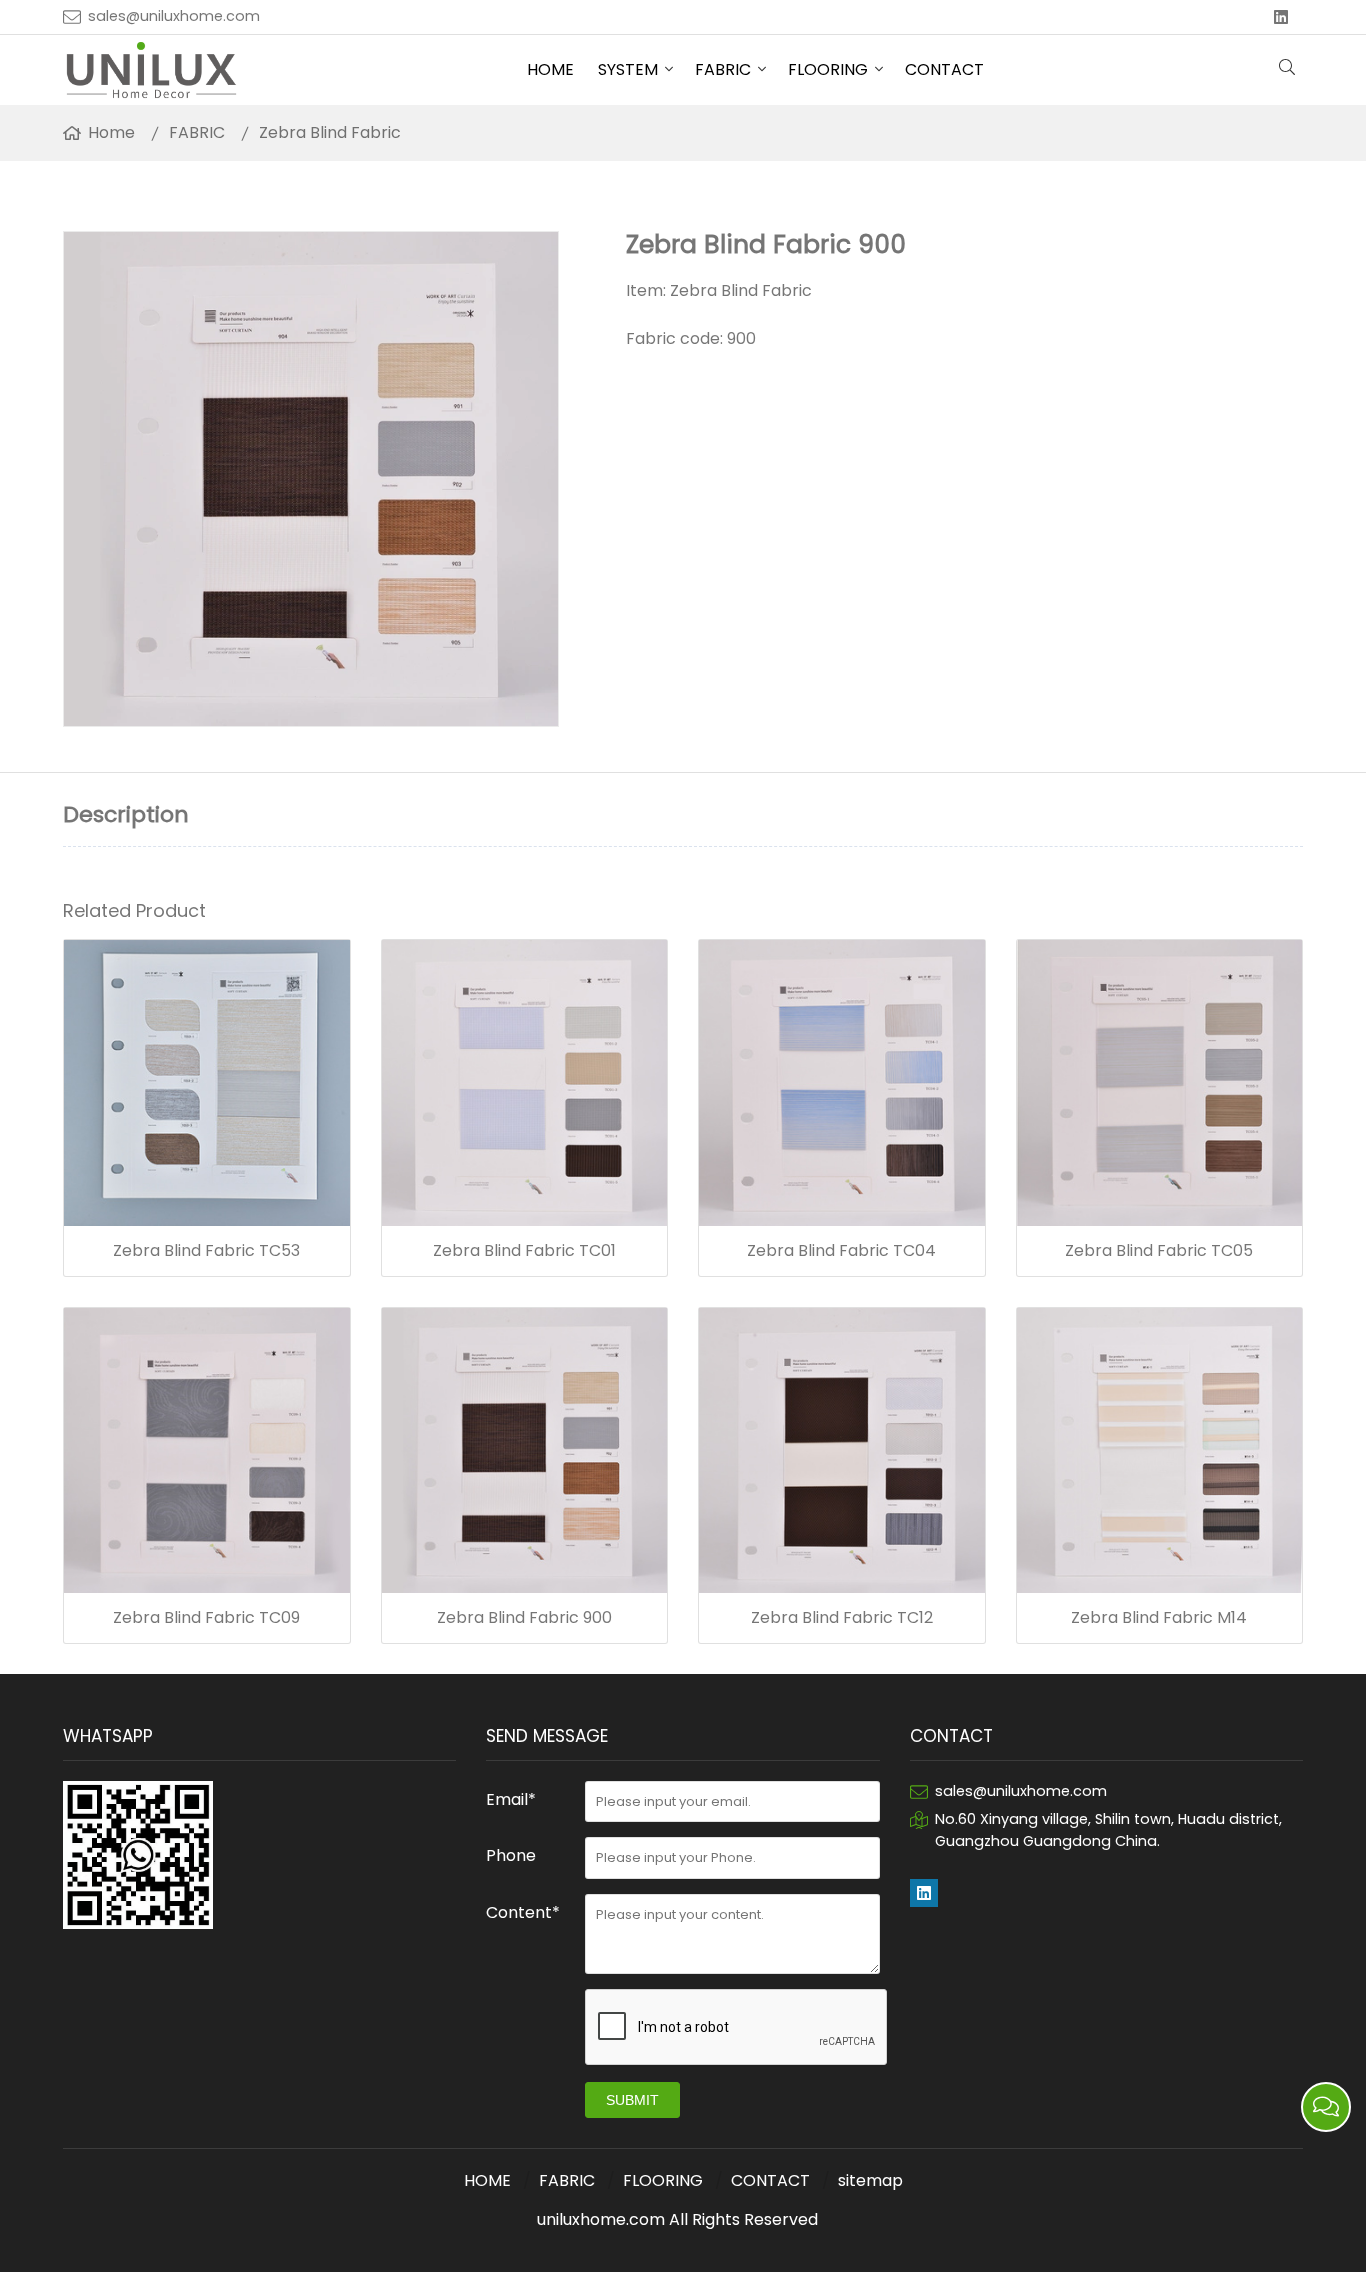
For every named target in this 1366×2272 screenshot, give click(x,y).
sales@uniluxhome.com (174, 16)
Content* (523, 1912)
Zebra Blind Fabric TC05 (1159, 1251)
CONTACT (944, 69)
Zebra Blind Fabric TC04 (841, 1251)
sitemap (870, 2180)
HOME (550, 69)
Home (111, 132)
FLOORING (828, 69)
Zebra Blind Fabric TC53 (206, 1251)
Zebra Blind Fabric (330, 132)
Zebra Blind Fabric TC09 (206, 1618)
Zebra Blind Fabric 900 (524, 1618)
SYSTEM (628, 69)
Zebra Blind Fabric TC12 (842, 1618)
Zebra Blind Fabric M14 (1159, 1618)
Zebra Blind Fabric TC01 (524, 1251)
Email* (511, 1799)
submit (632, 2100)
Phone (511, 1855)
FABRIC (723, 69)
